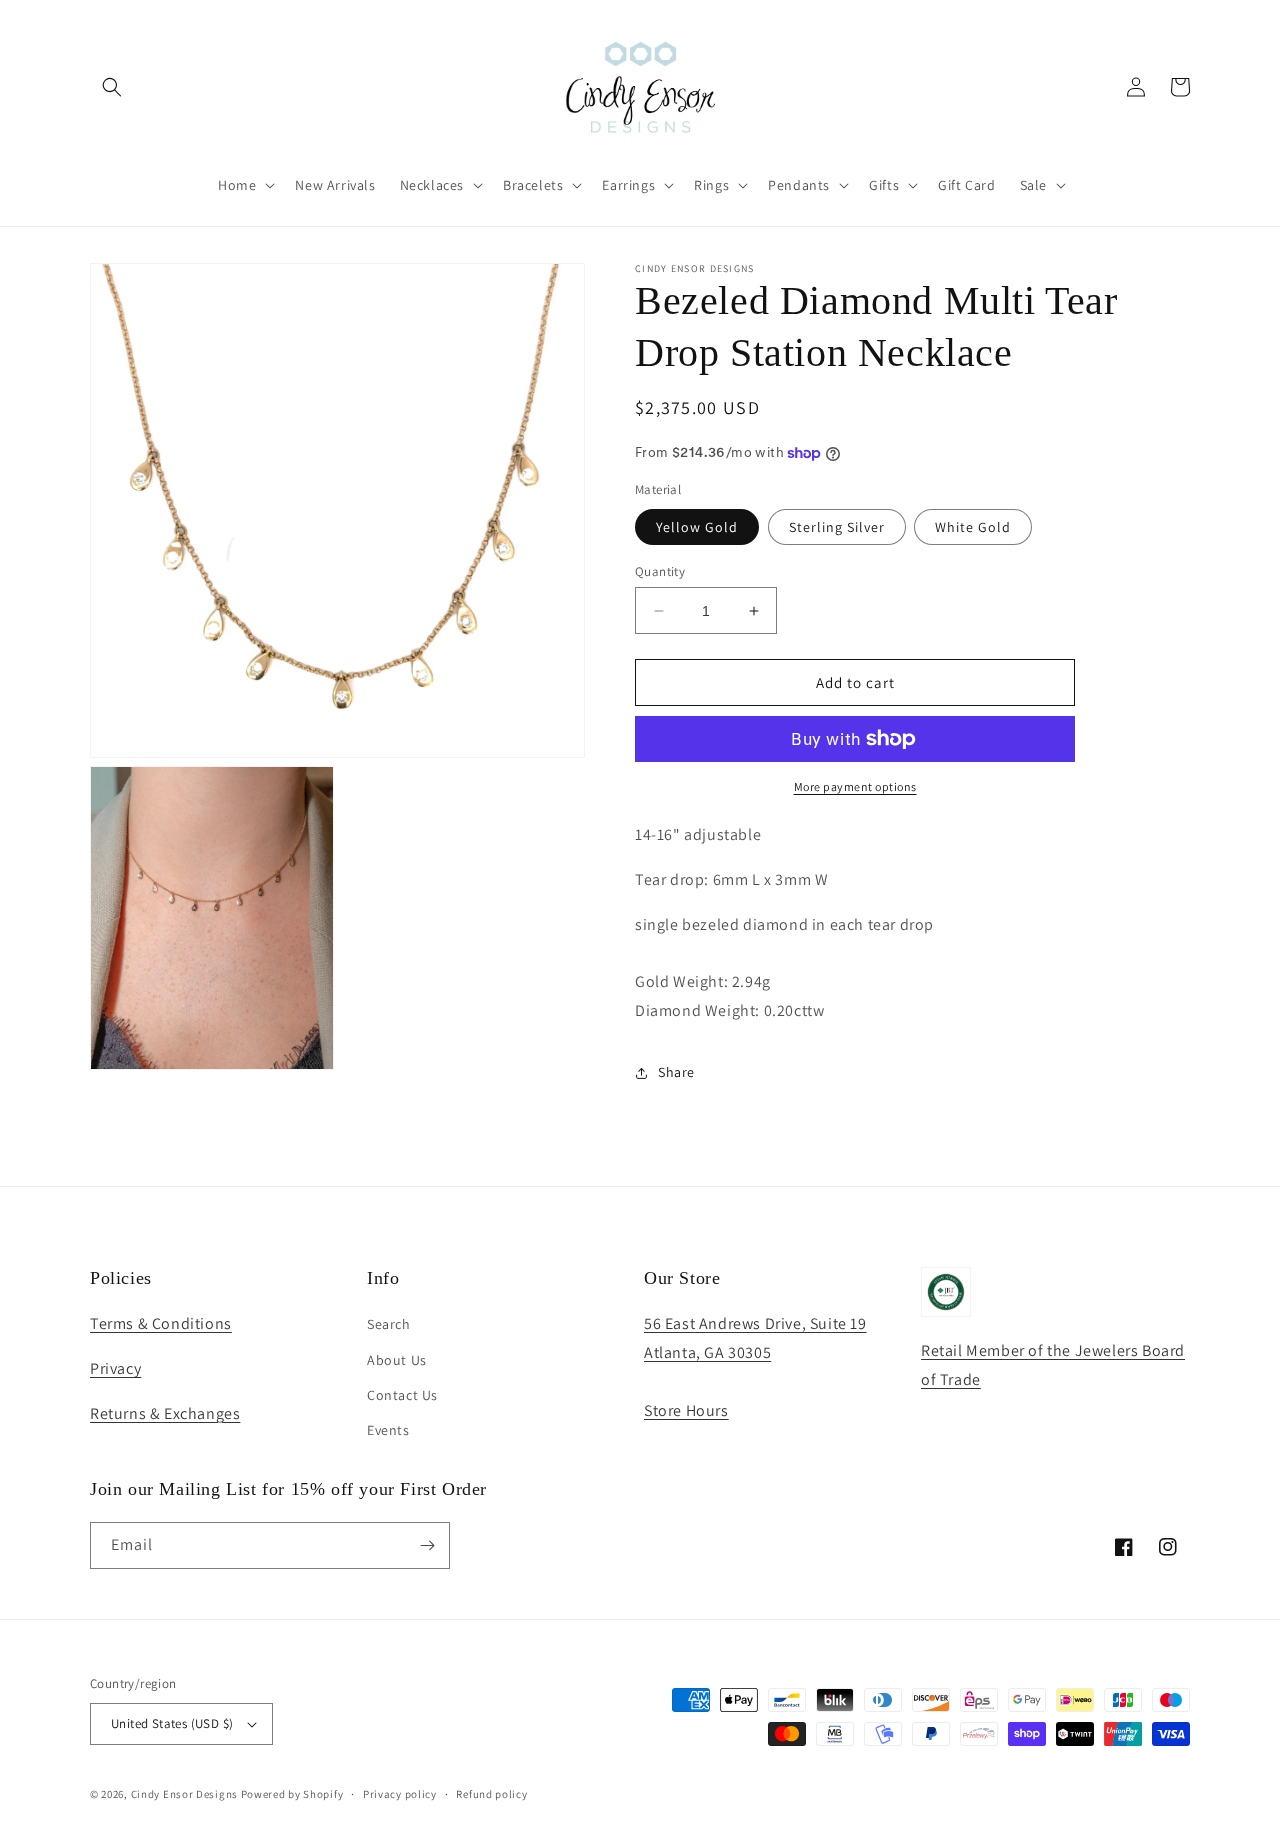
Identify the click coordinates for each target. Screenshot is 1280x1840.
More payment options (855, 786)
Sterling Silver (837, 527)
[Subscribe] (427, 1545)
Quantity (660, 571)
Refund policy (491, 1794)
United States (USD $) (172, 1723)
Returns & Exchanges (165, 1413)
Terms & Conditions (161, 1323)
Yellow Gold (697, 527)
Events (388, 1430)
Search (389, 1324)
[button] (112, 87)
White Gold (973, 527)
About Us (397, 1360)
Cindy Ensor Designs (184, 1794)
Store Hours (686, 1410)
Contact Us (402, 1395)
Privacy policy (400, 1794)
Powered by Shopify (292, 1794)
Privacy (115, 1368)
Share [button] (676, 1072)
